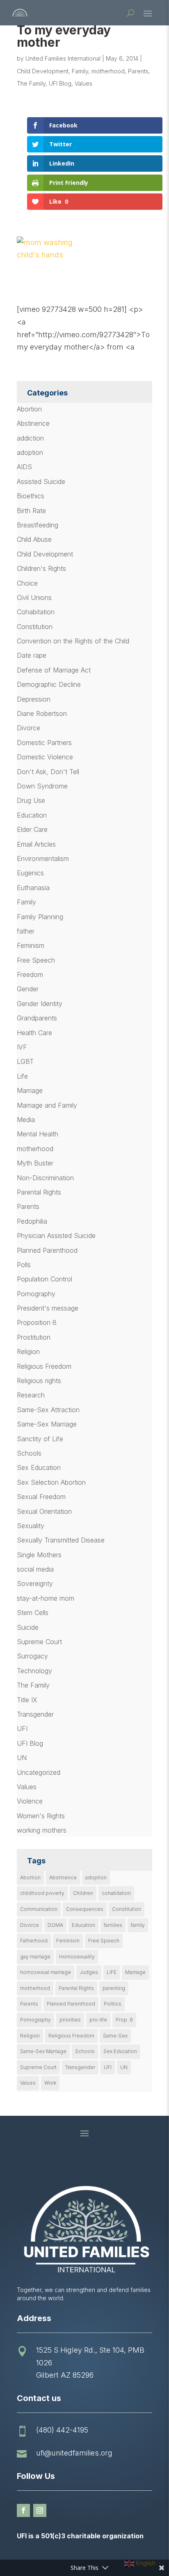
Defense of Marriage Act (54, 670)
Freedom (30, 975)
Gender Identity (40, 1004)
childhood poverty (42, 1893)
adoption (30, 452)
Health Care (34, 1033)
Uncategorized (39, 1772)
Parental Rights (39, 1192)
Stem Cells (33, 1613)
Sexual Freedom (41, 1497)
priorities (70, 2020)
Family (80, 71)
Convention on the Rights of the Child (73, 641)
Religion (28, 1352)
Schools (29, 1453)
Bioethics (31, 496)
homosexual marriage (46, 1972)
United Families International (63, 58)
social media (35, 1569)
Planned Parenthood (47, 1250)
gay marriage (35, 1957)
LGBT (25, 1061)
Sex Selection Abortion (51, 1482)
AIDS (24, 467)
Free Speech (36, 960)
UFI (22, 1729)
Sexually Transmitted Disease (61, 1540)
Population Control (45, 1279)
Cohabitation (36, 612)
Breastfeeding (38, 525)
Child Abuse (34, 539)
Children (83, 1893)
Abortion (29, 409)
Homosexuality (77, 1957)
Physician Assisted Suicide (56, 1236)
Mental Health (38, 1134)
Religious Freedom (44, 1366)
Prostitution (34, 1337)
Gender (28, 989)
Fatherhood (34, 1941)
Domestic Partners (44, 743)
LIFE (112, 1972)
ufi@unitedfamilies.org (74, 2453)
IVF (22, 1047)
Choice (27, 583)
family (138, 1925)
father (26, 931)
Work (50, 2083)
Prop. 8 (124, 2020)
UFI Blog (60, 83)
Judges (89, 1972)
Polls (24, 1265)
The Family (31, 83)
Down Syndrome (42, 786)
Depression (34, 699)
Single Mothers (39, 1555)
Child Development (43, 71)
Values (83, 83)
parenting (114, 1988)
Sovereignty (35, 1583)
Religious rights (39, 1381)
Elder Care (32, 829)
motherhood (108, 71)
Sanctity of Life (40, 1439)
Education (32, 815)
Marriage (30, 1090)
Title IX (27, 1700)
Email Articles (36, 844)
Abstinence (33, 423)
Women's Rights (41, 1816)
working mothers (42, 1830)
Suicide (28, 1627)
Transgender (35, 1714)
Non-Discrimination (45, 1178)
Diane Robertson (42, 713)
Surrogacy (32, 1656)
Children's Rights (41, 568)
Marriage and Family (47, 1105)
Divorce (29, 728)
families (113, 1925)
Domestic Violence (45, 757)
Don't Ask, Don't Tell (48, 772)
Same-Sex (115, 2036)
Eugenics (30, 873)
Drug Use (31, 800)
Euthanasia (33, 888)
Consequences (85, 1909)
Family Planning (40, 917)
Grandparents (37, 1018)
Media (26, 1120)
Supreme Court (39, 1642)
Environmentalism (43, 859)
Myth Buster (35, 1163)
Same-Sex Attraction (48, 1410)
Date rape (32, 655)
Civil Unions (34, 597)
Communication (39, 1909)
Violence (30, 1801)
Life (22, 1076)
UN (22, 1758)
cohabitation (116, 1893)
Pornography (36, 1294)
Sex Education (39, 1467)
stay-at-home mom (46, 1598)
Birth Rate (31, 511)
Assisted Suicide (41, 482)
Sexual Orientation (44, 1511)
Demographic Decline (49, 684)
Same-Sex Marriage (47, 1424)
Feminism (31, 945)
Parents (138, 71)
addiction (30, 438)
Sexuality (31, 1526)
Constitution (35, 627)
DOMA (55, 1925)
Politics (113, 2004)
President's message (48, 1308)
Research (31, 1395)
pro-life (98, 2020)
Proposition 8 (37, 1322)
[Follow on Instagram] (40, 2510)
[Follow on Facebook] (23, 2510)
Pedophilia (32, 1221)
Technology (34, 1671)
